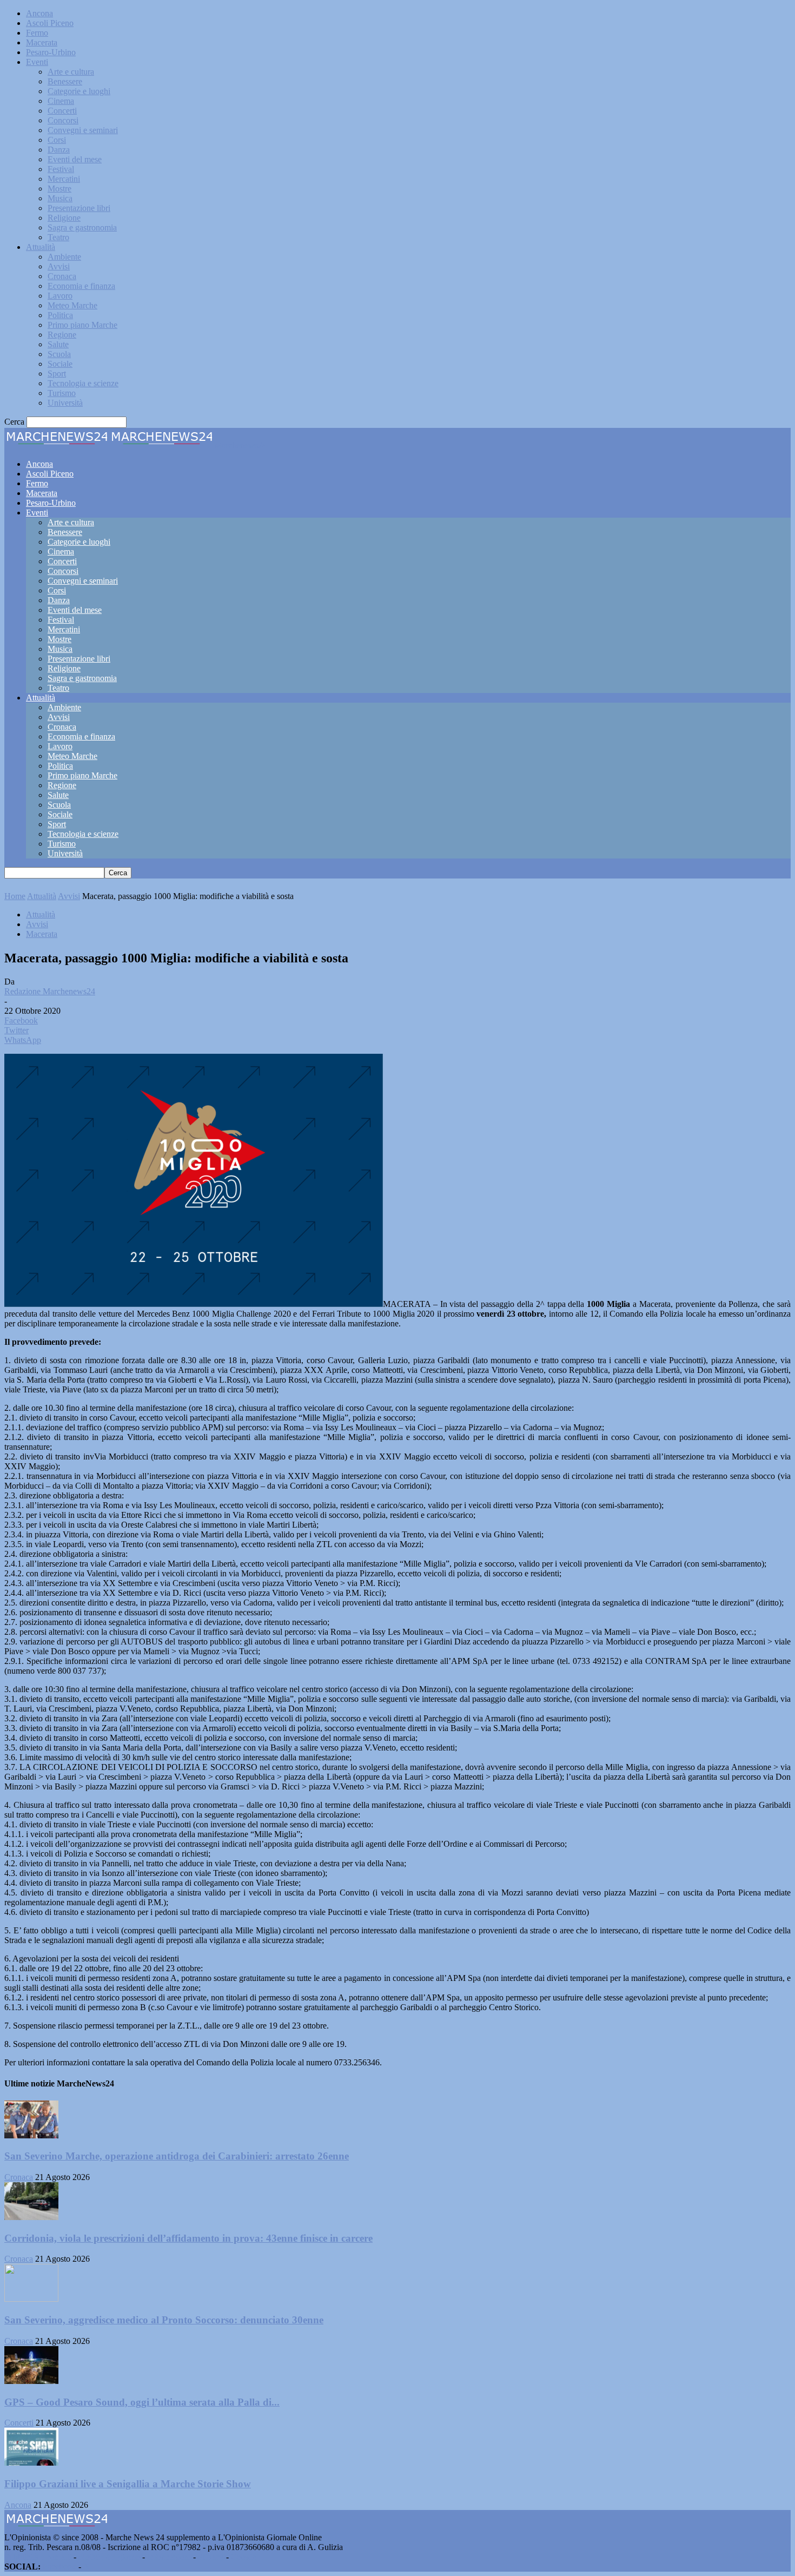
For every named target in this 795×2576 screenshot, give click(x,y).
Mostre (59, 189)
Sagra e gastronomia (82, 227)
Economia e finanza (81, 286)
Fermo (37, 33)
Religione (64, 218)
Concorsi (63, 120)
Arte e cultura (71, 72)
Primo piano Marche (82, 325)
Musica (60, 198)
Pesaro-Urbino (51, 52)
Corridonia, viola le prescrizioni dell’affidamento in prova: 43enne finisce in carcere (188, 2238)
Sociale (60, 364)
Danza (59, 150)
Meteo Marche (72, 305)
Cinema (61, 101)
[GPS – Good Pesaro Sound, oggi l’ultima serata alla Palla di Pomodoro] (31, 2381)
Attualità (41, 247)
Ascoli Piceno (50, 23)
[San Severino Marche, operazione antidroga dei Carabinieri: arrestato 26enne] (31, 2135)
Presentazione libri (79, 208)
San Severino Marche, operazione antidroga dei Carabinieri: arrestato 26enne (177, 2156)
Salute (58, 344)
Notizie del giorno (109, 2557)
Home (15, 896)
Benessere (65, 81)
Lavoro (60, 296)
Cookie (243, 2557)
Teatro (58, 237)
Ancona (39, 13)
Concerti (62, 111)
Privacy (211, 2557)
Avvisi (59, 266)
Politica (60, 315)
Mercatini (64, 179)
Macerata (42, 42)
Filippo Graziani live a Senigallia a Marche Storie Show (128, 2484)
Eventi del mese (75, 159)
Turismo (62, 393)
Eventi (37, 62)
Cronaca (62, 276)
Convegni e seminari (83, 130)
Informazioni (169, 2557)
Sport (57, 374)
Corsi (57, 140)
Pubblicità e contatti (38, 2557)
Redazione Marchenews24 (50, 991)
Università (65, 403)
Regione (62, 335)
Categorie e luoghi (79, 91)
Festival (61, 169)
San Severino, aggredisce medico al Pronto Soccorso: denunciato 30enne (164, 2320)
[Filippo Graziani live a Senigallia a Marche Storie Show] (31, 2463)
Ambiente (64, 257)
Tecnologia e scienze (83, 383)
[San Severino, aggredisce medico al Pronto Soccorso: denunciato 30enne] (31, 2299)
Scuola (59, 354)
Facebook (59, 2567)
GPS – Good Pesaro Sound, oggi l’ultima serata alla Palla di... (142, 2402)
